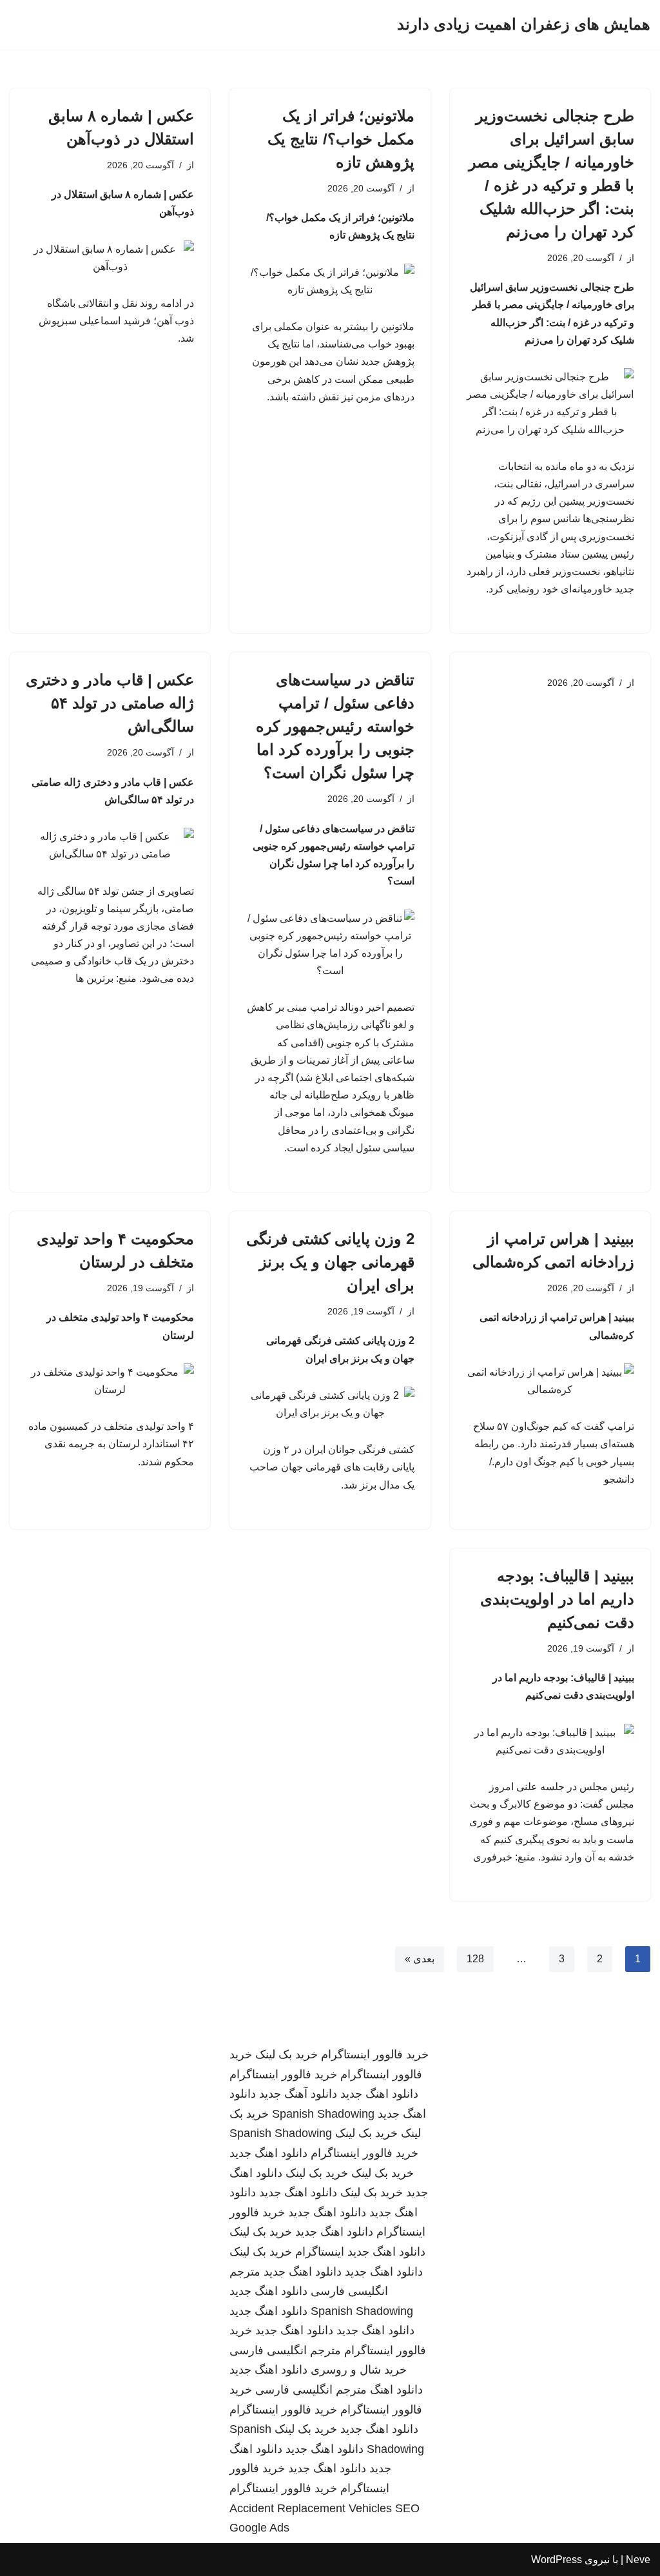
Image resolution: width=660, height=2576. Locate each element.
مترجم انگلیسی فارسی (285, 2350)
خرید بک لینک (286, 2054)
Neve (638, 2560)
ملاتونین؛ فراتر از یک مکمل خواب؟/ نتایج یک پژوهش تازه (341, 139)
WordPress (557, 2560)
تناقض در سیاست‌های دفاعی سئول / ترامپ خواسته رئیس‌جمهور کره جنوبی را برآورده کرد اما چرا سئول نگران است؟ (335, 726)
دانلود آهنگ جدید (298, 2094)
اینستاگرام (320, 2252)
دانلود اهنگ (396, 2390)
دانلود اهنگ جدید (379, 2094)
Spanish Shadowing (323, 2114)
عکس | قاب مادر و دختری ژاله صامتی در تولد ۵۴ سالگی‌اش (110, 703)
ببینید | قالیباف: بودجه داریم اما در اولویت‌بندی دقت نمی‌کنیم (557, 1599)
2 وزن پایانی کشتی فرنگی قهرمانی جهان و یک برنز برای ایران (330, 1262)
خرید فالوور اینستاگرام (375, 2054)
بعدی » (420, 1959)
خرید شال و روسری (359, 2370)
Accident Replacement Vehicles (311, 2508)
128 (475, 1959)
